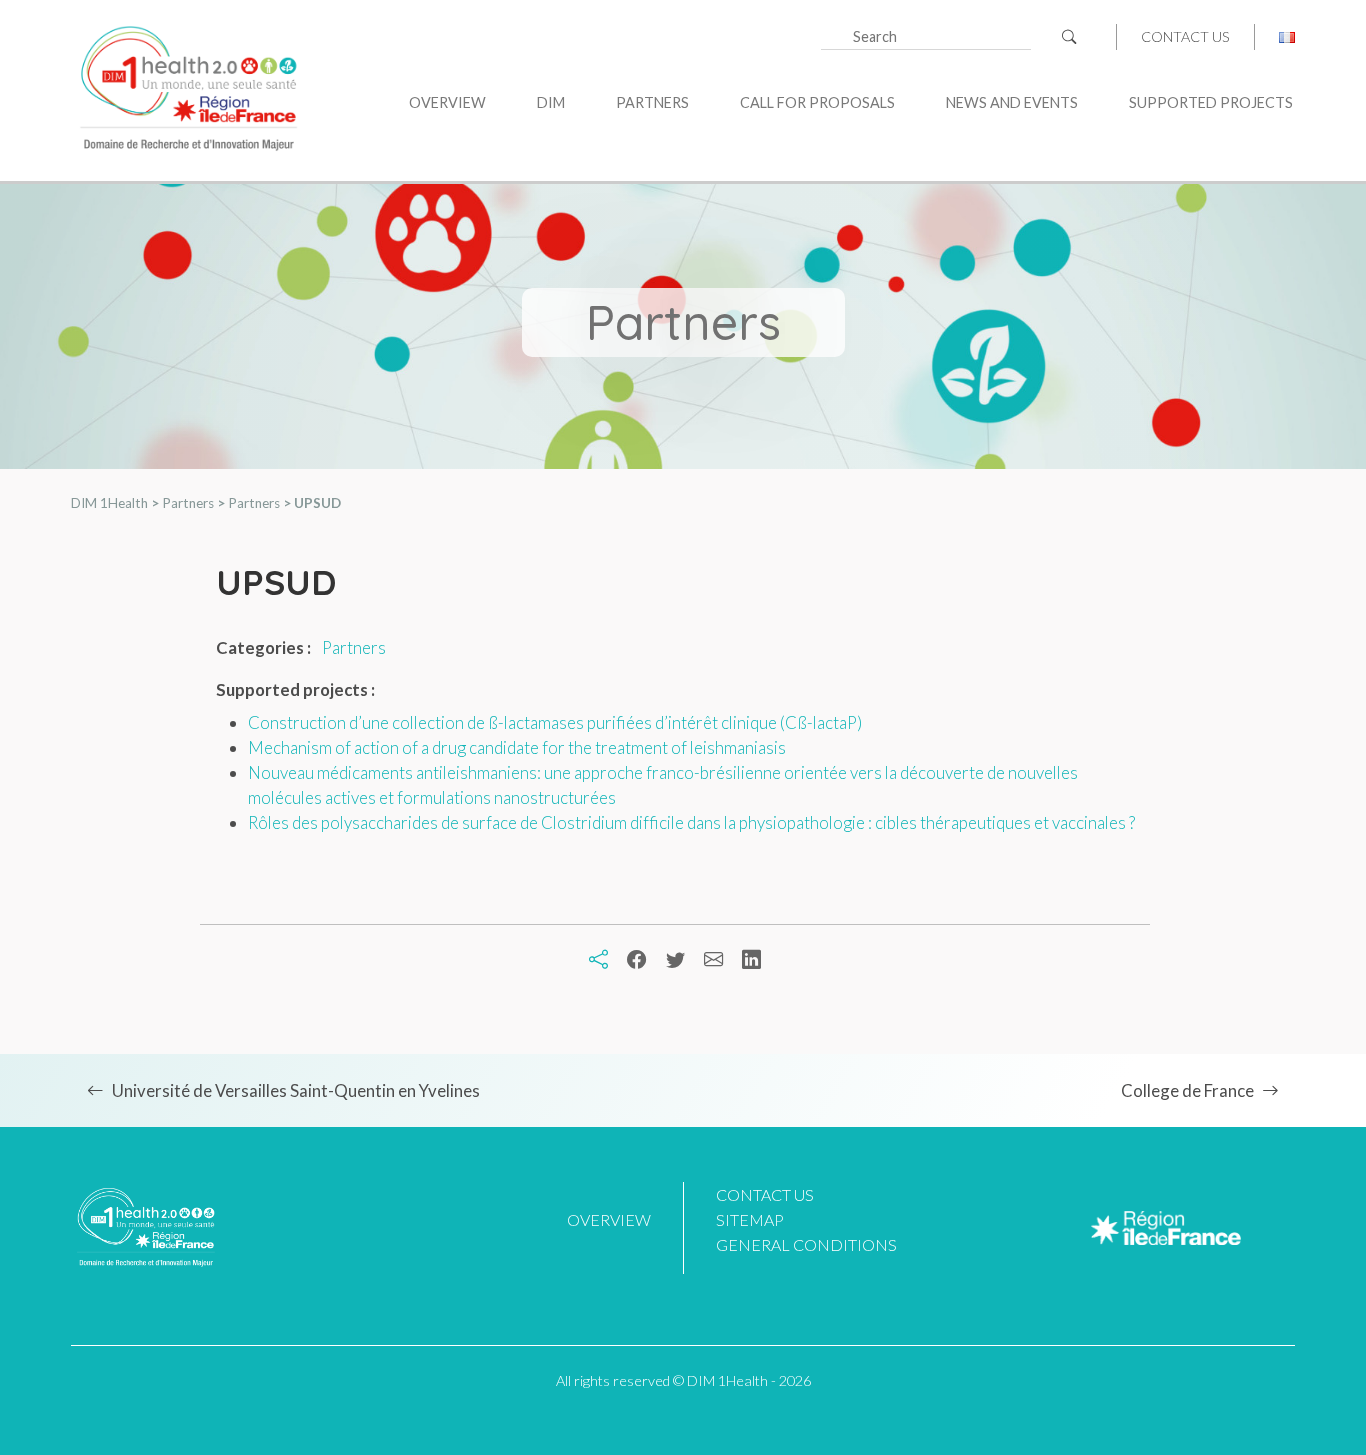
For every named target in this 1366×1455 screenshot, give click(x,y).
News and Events (1012, 102)
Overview (447, 102)
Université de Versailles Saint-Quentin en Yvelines (296, 1090)
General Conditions (806, 1244)
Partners (652, 102)
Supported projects (1211, 102)
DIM (551, 102)
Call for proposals (817, 102)
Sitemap (750, 1219)
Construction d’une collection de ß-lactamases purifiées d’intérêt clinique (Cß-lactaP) (555, 722)
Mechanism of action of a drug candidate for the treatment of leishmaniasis (517, 747)
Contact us (1185, 37)
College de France (1187, 1090)
